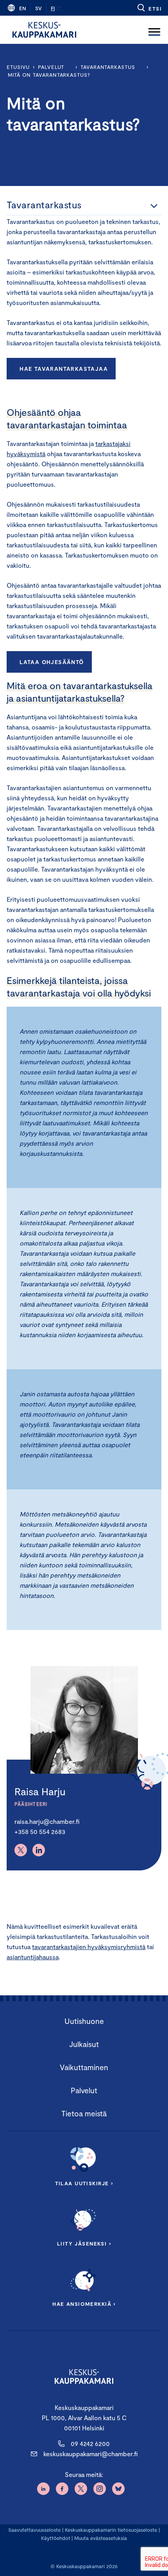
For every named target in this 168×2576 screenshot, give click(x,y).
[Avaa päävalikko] (154, 30)
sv (38, 8)
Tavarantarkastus (108, 67)
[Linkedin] (39, 1850)
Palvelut (51, 67)
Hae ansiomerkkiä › (84, 2304)
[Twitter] (21, 1850)
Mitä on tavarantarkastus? (49, 75)
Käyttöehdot (56, 2538)
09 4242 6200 (90, 2443)
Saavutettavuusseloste (34, 2530)
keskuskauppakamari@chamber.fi (90, 2454)
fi (53, 8)
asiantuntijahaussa (33, 1957)
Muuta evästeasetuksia (101, 2538)
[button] (149, 8)
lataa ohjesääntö (52, 662)
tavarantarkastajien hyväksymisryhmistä (89, 1947)
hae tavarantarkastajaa (64, 369)
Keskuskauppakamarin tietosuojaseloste (110, 2530)
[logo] (44, 30)
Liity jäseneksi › (84, 2244)
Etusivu (18, 67)
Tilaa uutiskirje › (84, 2183)
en (23, 8)
